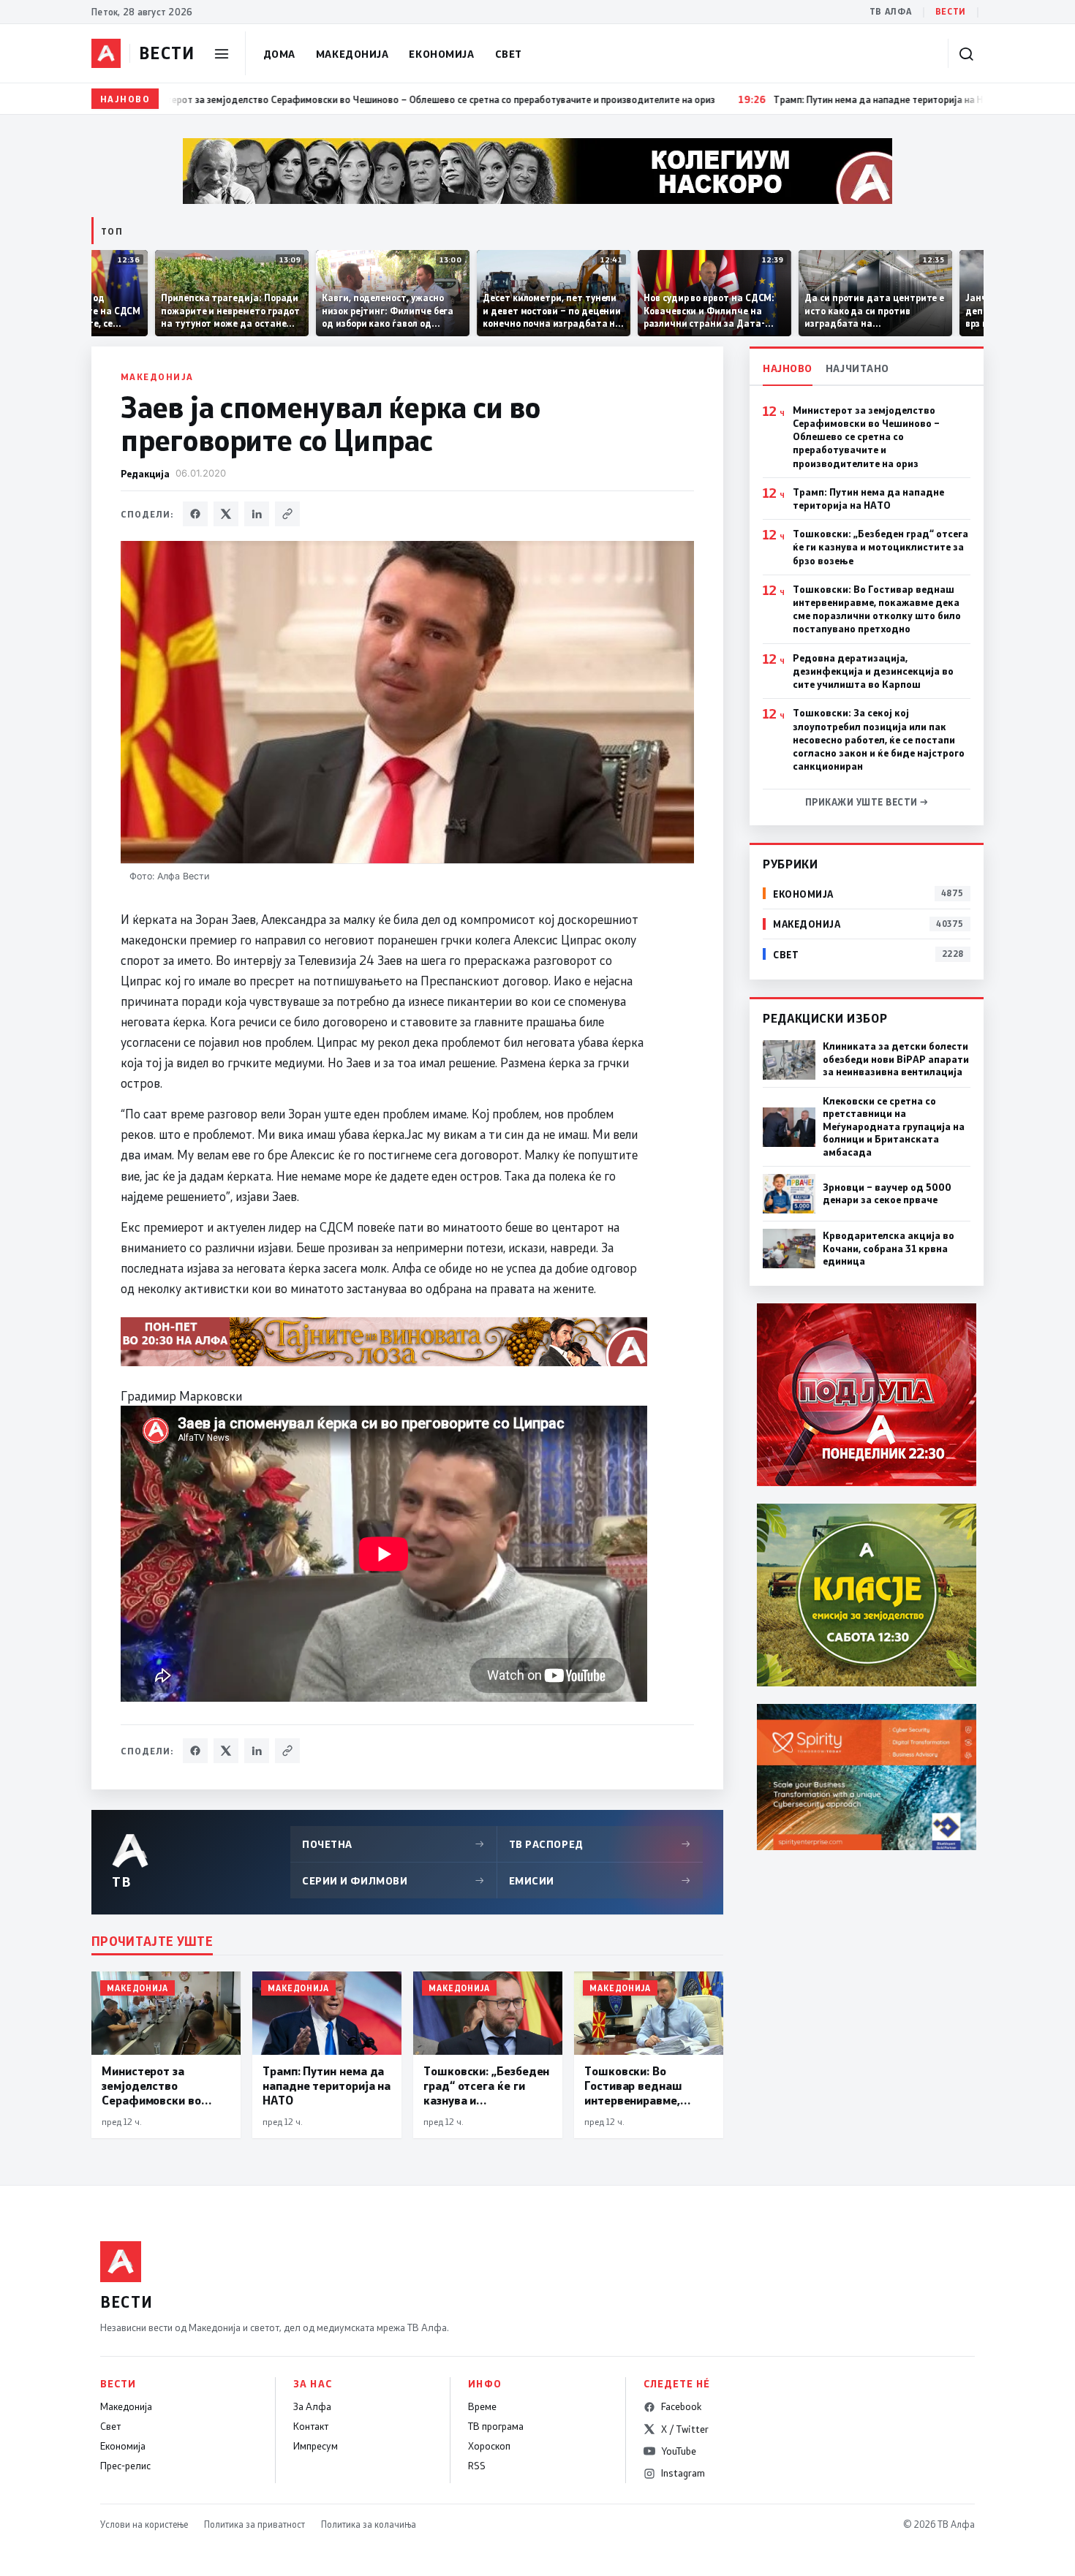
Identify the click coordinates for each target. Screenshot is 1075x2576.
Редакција (145, 473)
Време (482, 2406)
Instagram (683, 2473)
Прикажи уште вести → (867, 802)
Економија (441, 54)
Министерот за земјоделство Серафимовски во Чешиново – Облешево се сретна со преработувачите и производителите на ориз (866, 437)
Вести (951, 11)
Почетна (393, 1844)
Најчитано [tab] (857, 368)
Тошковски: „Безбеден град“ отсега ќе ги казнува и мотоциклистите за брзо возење (880, 547)
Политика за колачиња (369, 2524)
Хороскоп (489, 2446)
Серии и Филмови (393, 1880)
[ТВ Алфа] (106, 53)
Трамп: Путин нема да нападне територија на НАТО (868, 499)
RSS (477, 2466)
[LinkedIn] (257, 514)
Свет (509, 54)
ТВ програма (496, 2426)
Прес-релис (125, 2466)
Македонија (352, 54)
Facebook (681, 2406)
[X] (226, 514)
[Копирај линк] (287, 514)
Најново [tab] (788, 368)
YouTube (679, 2451)
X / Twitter (685, 2429)
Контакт (311, 2426)
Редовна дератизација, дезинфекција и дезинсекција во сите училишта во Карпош (873, 671)
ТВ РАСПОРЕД (600, 1844)
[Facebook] (195, 514)
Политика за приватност (254, 2524)
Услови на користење (144, 2524)
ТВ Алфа (891, 11)
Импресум (316, 2446)
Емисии (600, 1880)
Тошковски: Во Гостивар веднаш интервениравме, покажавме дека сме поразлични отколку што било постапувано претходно (877, 609)
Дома (279, 54)
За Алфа (312, 2406)
